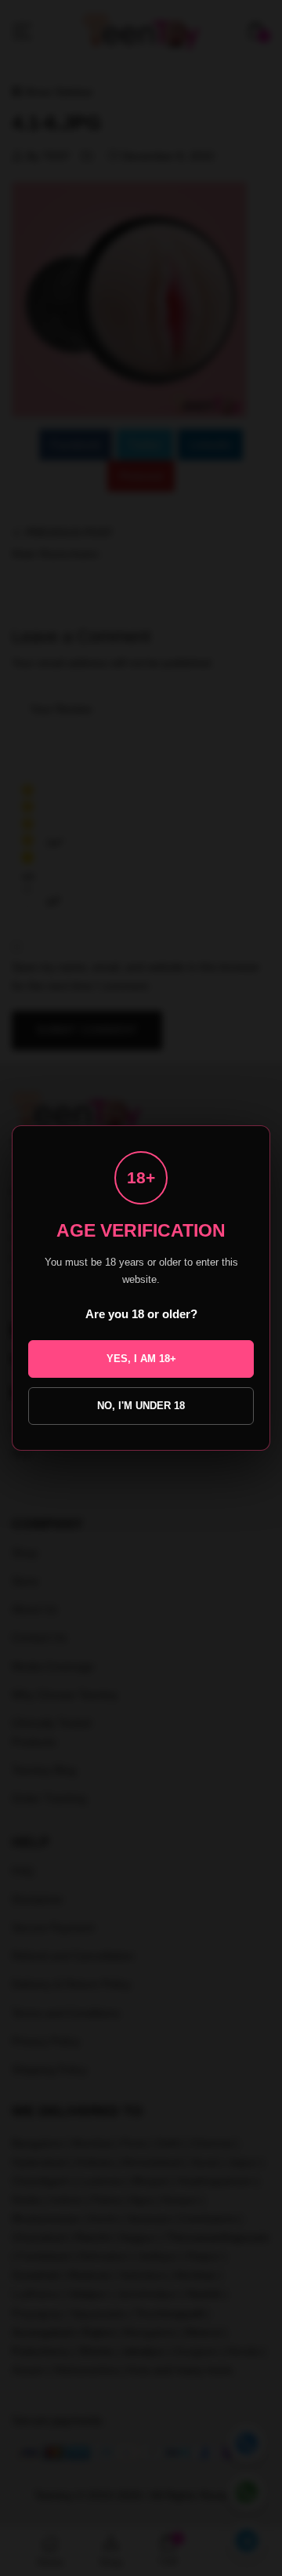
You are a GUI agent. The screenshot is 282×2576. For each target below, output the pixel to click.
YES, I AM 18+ (141, 1359)
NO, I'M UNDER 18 (141, 1406)
